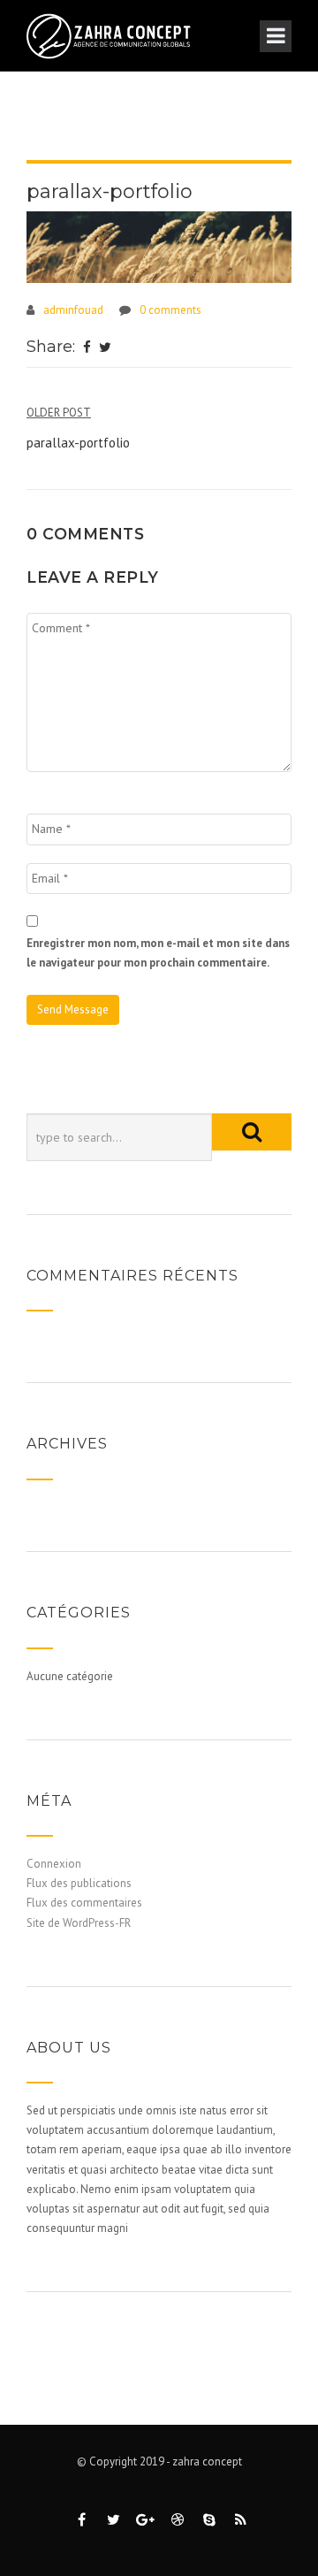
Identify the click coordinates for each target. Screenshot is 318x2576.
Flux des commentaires (84, 1903)
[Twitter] (105, 348)
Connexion (54, 1864)
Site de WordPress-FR (79, 1923)
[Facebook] (87, 348)
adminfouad (73, 310)
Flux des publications (79, 1883)
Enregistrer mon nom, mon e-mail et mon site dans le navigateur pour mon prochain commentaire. (158, 953)
